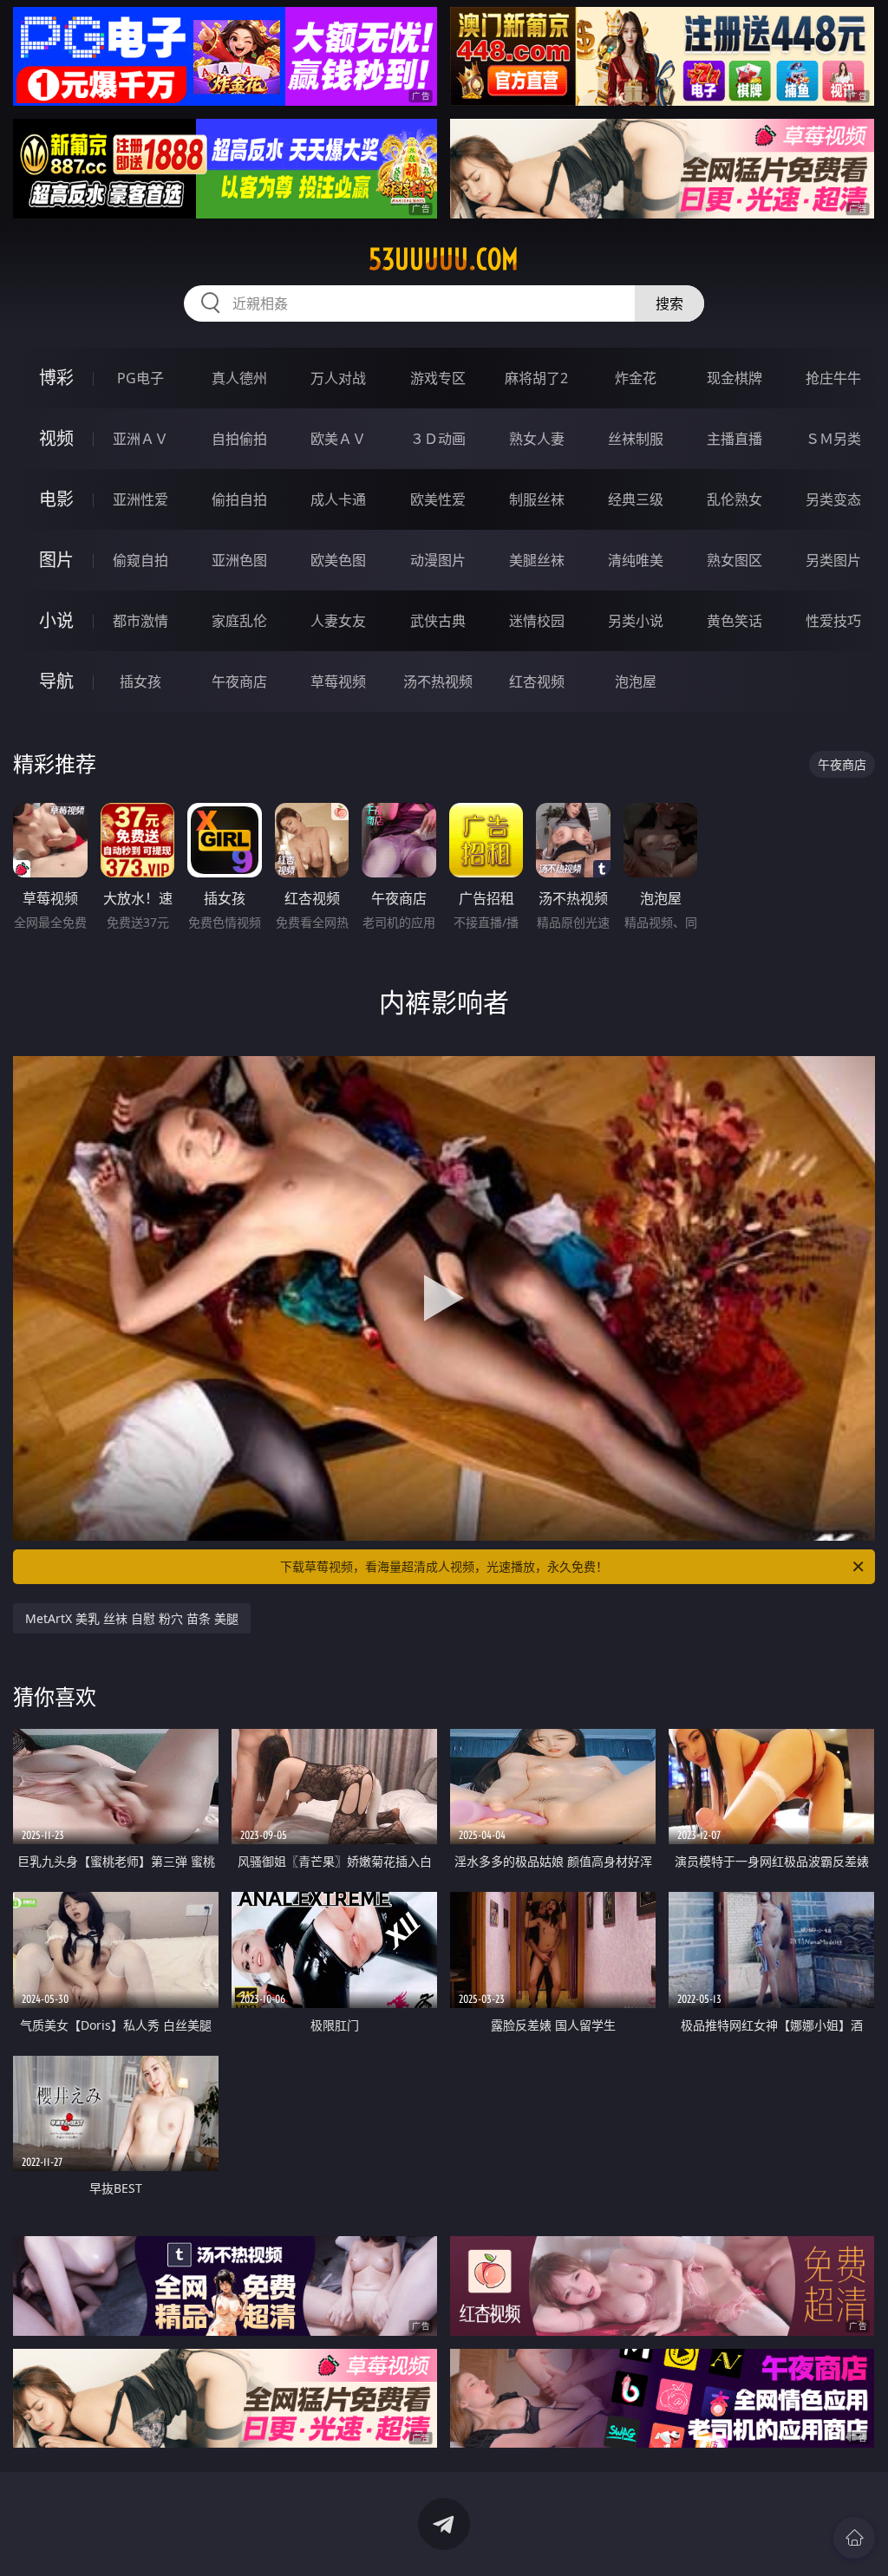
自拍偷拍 (239, 439)
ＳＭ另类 (833, 439)
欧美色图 (338, 560)
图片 (56, 560)
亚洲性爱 (140, 499)
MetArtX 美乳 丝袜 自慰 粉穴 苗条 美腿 (132, 1618)
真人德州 (239, 378)
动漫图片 (438, 560)
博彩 (56, 378)
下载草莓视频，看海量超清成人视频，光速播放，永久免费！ (444, 1566)
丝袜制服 (636, 439)
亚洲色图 (239, 560)
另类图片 (833, 560)
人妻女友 (338, 621)
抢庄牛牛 (833, 378)
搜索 (669, 303)
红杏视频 (537, 681)
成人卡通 (338, 499)
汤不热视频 (438, 681)
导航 (56, 681)
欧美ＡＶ (338, 439)
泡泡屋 (636, 681)
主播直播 (735, 439)
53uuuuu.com (444, 259)
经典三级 (636, 499)
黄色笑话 (735, 621)
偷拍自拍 (239, 499)
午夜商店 (239, 681)
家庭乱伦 (239, 621)
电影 (56, 499)
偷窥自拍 (140, 560)
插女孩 (140, 681)
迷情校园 (537, 621)
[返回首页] (854, 2538)
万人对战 (338, 378)
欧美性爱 (438, 499)
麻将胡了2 (536, 378)
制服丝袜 (537, 499)
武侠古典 (438, 621)
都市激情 (140, 621)
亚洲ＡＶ (140, 439)
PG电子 (140, 378)
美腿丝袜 (537, 560)
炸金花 (636, 378)
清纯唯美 (636, 560)
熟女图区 (735, 560)
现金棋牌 (735, 378)
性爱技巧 (833, 621)
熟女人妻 (537, 439)
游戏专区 (438, 378)
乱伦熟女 (735, 499)
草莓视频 (338, 681)
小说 (56, 620)
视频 (56, 438)
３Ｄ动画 (438, 439)
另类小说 (636, 621)
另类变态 (833, 499)
